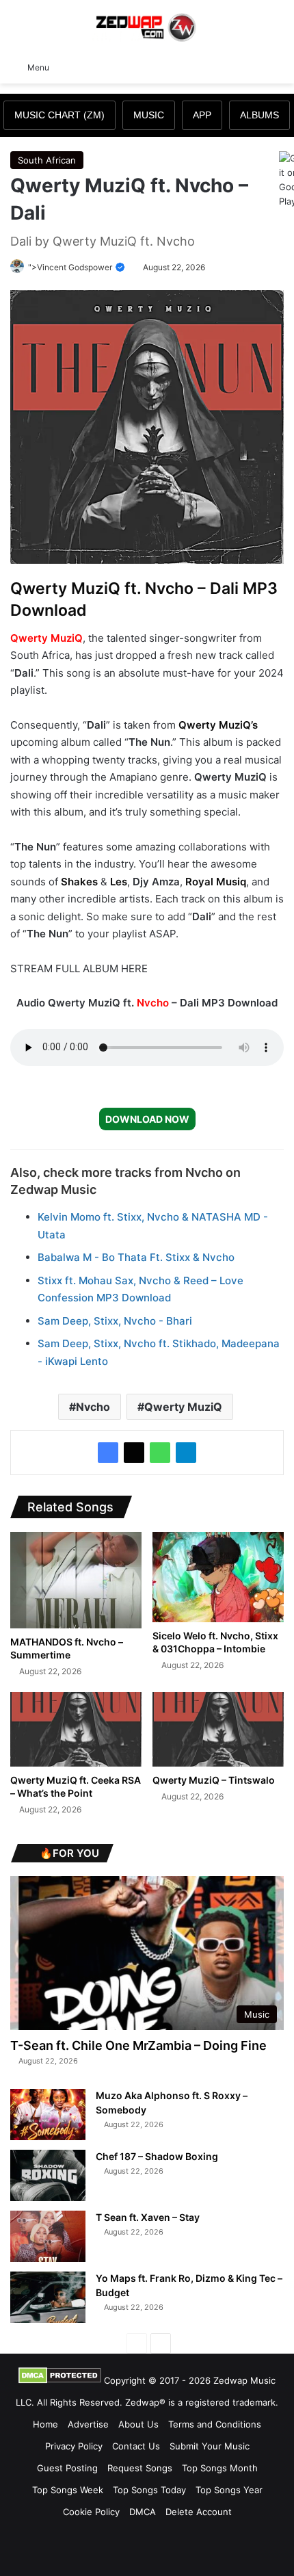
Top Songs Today (149, 2490)
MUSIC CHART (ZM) (59, 115)
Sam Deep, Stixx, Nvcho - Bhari (115, 1321)
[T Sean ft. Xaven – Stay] (48, 2236)
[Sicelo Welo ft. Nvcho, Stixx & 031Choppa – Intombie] (218, 1577)
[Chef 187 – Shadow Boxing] (48, 2175)
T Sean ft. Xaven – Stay (148, 2217)
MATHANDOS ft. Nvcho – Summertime (67, 1648)
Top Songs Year (229, 2490)
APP (202, 115)
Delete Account (199, 2512)
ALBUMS (259, 115)
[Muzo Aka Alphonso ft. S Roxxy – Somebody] (48, 2115)
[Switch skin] (253, 66)
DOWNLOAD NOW (147, 1119)
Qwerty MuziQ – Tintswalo (214, 1780)
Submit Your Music (210, 2446)
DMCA (143, 2512)
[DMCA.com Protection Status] (60, 2380)
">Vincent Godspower (71, 267)
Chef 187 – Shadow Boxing (157, 2156)
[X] (134, 1453)
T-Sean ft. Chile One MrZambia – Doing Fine (138, 2045)
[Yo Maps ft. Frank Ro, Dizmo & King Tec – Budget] (48, 2297)
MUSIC (149, 115)
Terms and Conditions (215, 2424)
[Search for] (277, 66)
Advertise (88, 2424)
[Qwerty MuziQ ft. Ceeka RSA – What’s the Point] (76, 1729)
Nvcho (153, 1003)
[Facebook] (108, 1453)
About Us (138, 2424)
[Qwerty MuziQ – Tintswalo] (218, 1729)
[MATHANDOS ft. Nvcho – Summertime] (76, 1580)
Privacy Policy (74, 2446)
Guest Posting (67, 2468)
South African (47, 160)
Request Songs (140, 2468)
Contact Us (136, 2446)
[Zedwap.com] (147, 26)
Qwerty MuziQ (46, 638)
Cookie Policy (91, 2512)
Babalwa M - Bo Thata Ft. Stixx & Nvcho (136, 1257)
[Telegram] (186, 1453)
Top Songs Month (220, 2468)
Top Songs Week (68, 2490)
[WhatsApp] (160, 1453)
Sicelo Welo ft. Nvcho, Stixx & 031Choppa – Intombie (215, 1642)
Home (45, 2424)
